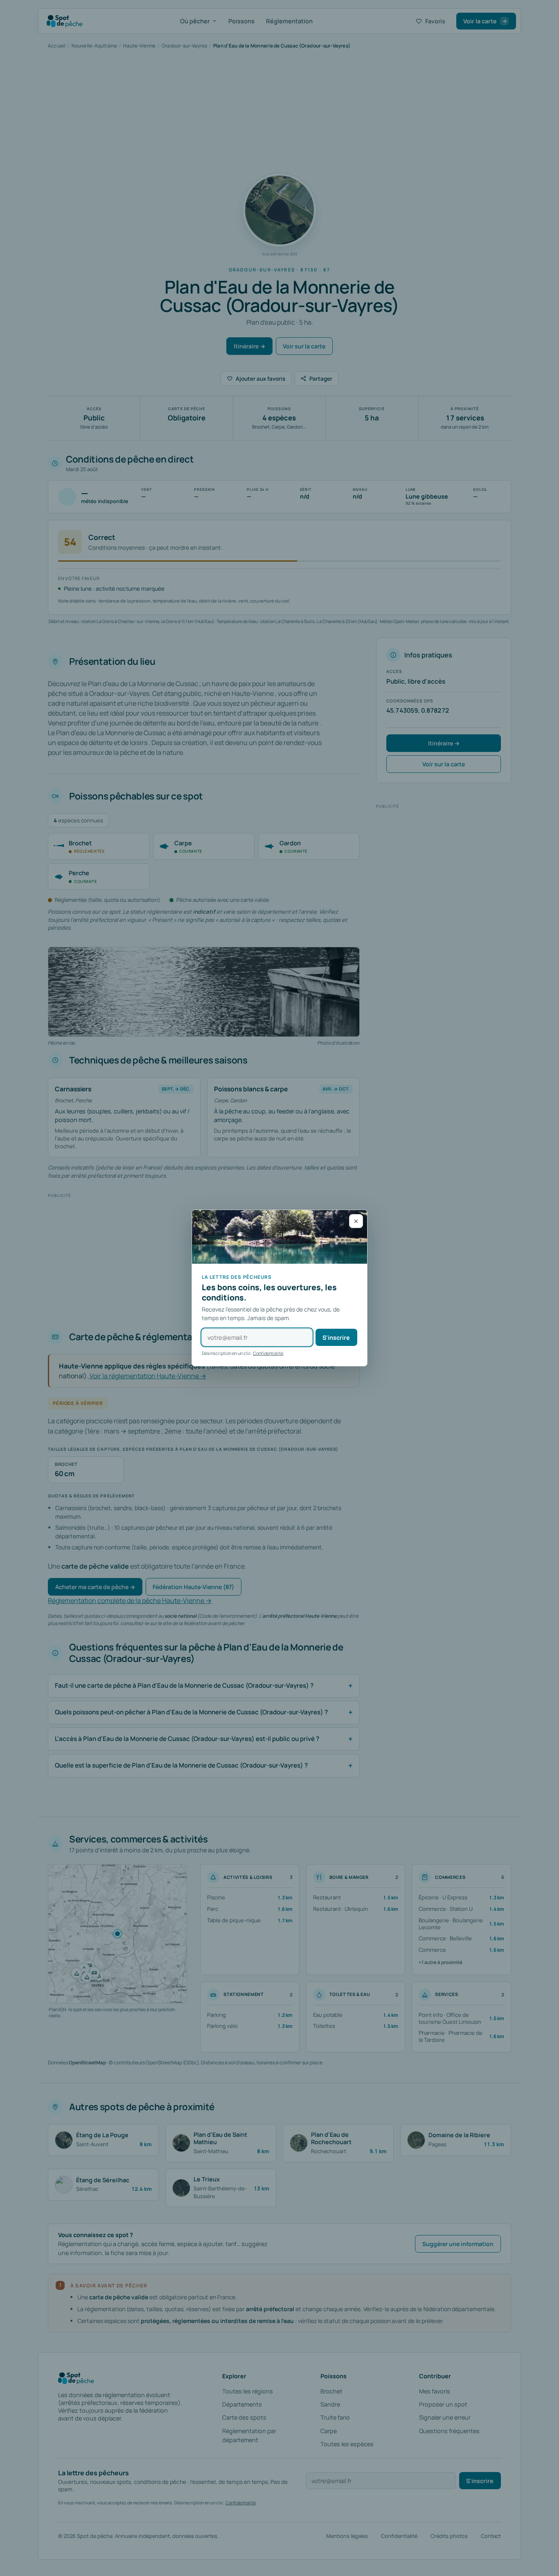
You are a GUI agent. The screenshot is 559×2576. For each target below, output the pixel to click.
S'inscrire (336, 1338)
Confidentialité (268, 1353)
